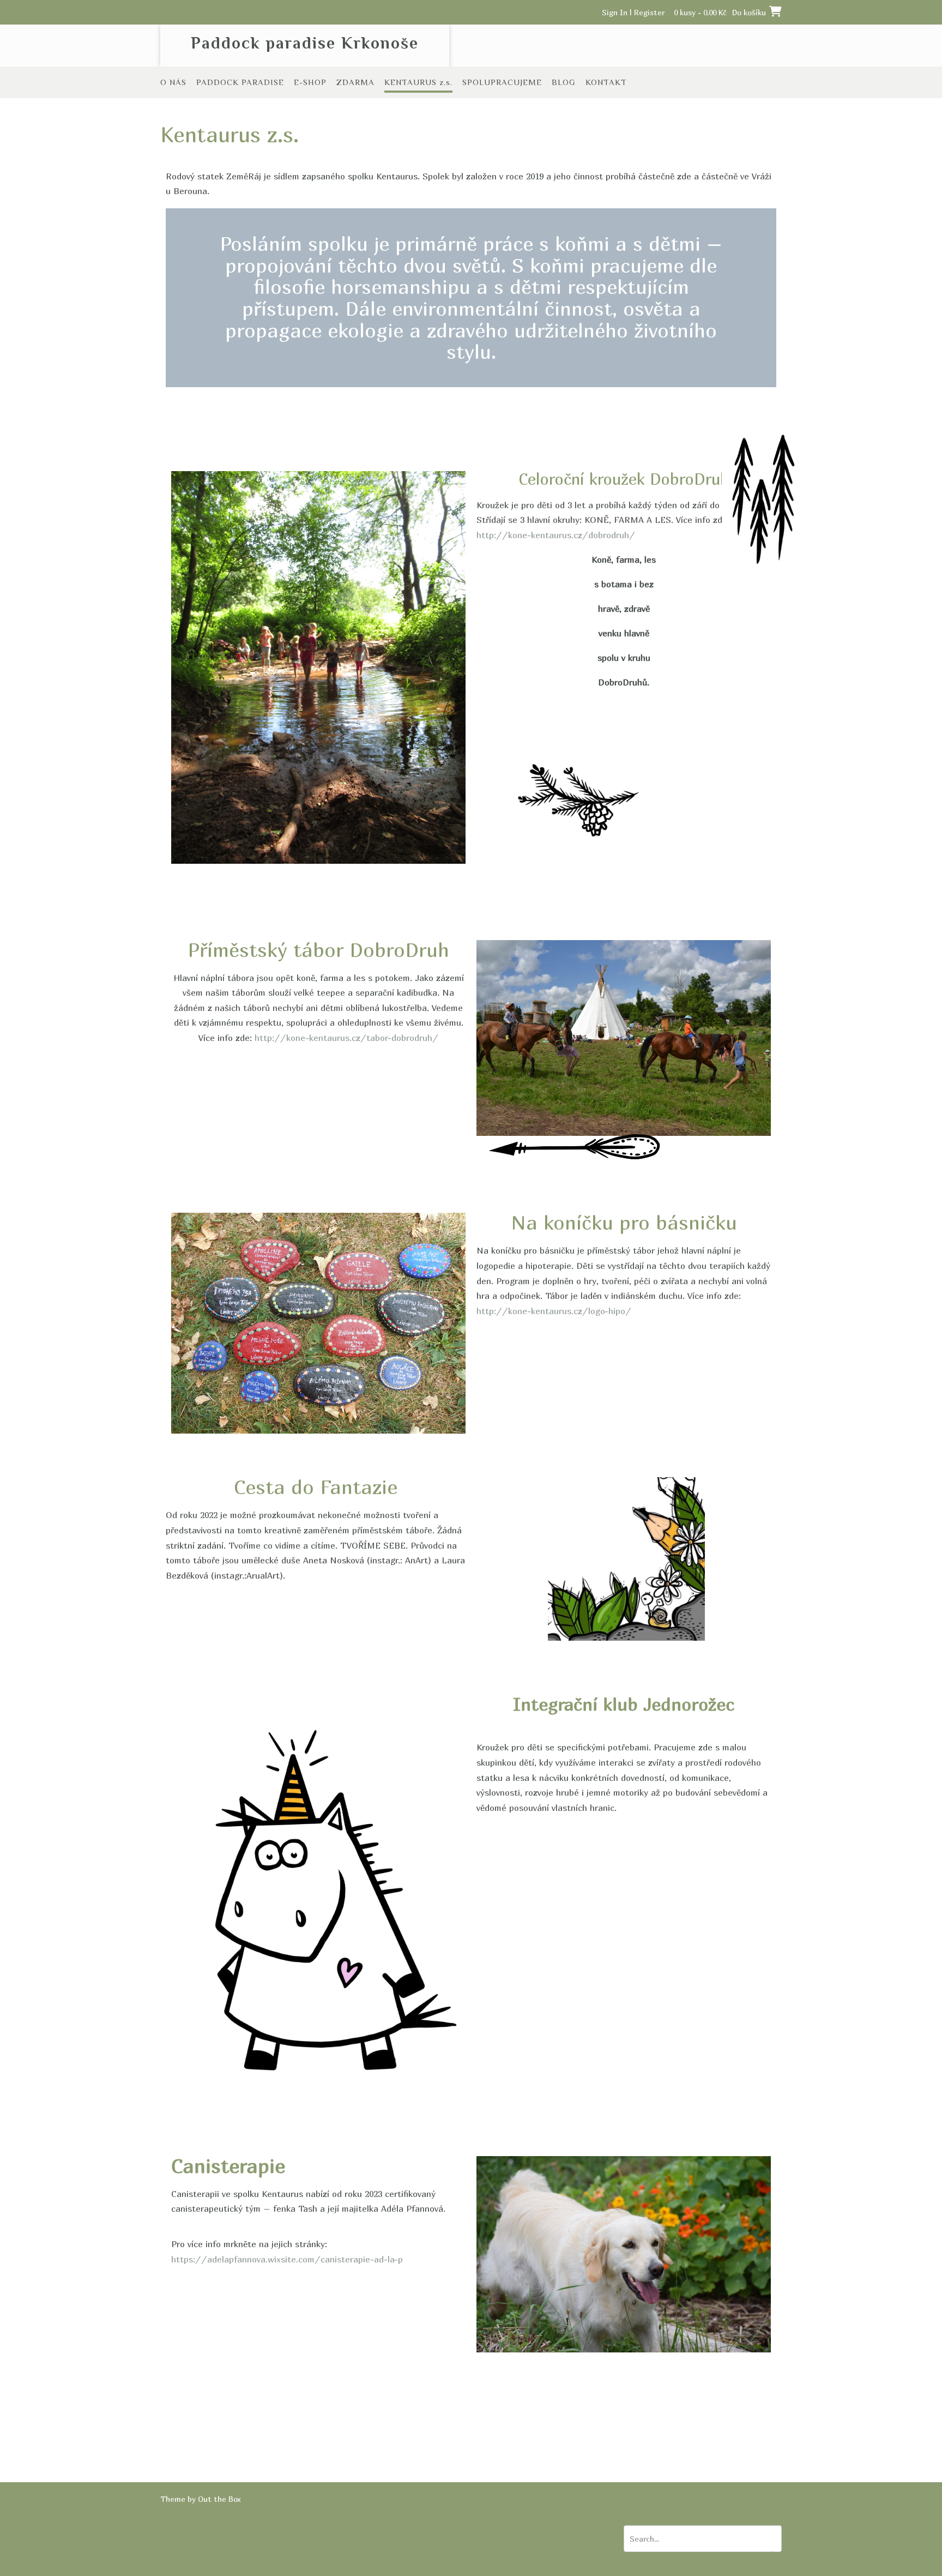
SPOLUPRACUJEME (502, 82)
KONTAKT (606, 82)
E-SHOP (310, 82)
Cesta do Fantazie (316, 1487)
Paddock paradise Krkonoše (305, 43)
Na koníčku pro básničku (624, 1222)
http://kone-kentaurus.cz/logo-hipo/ (554, 1311)
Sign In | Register (633, 12)
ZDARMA (355, 82)
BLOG (564, 82)
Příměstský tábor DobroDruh (318, 950)
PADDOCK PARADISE (240, 82)
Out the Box (219, 2499)
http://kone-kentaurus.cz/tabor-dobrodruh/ (346, 1038)
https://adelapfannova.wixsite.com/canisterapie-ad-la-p (287, 2259)
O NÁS (173, 82)
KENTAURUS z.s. (418, 82)
